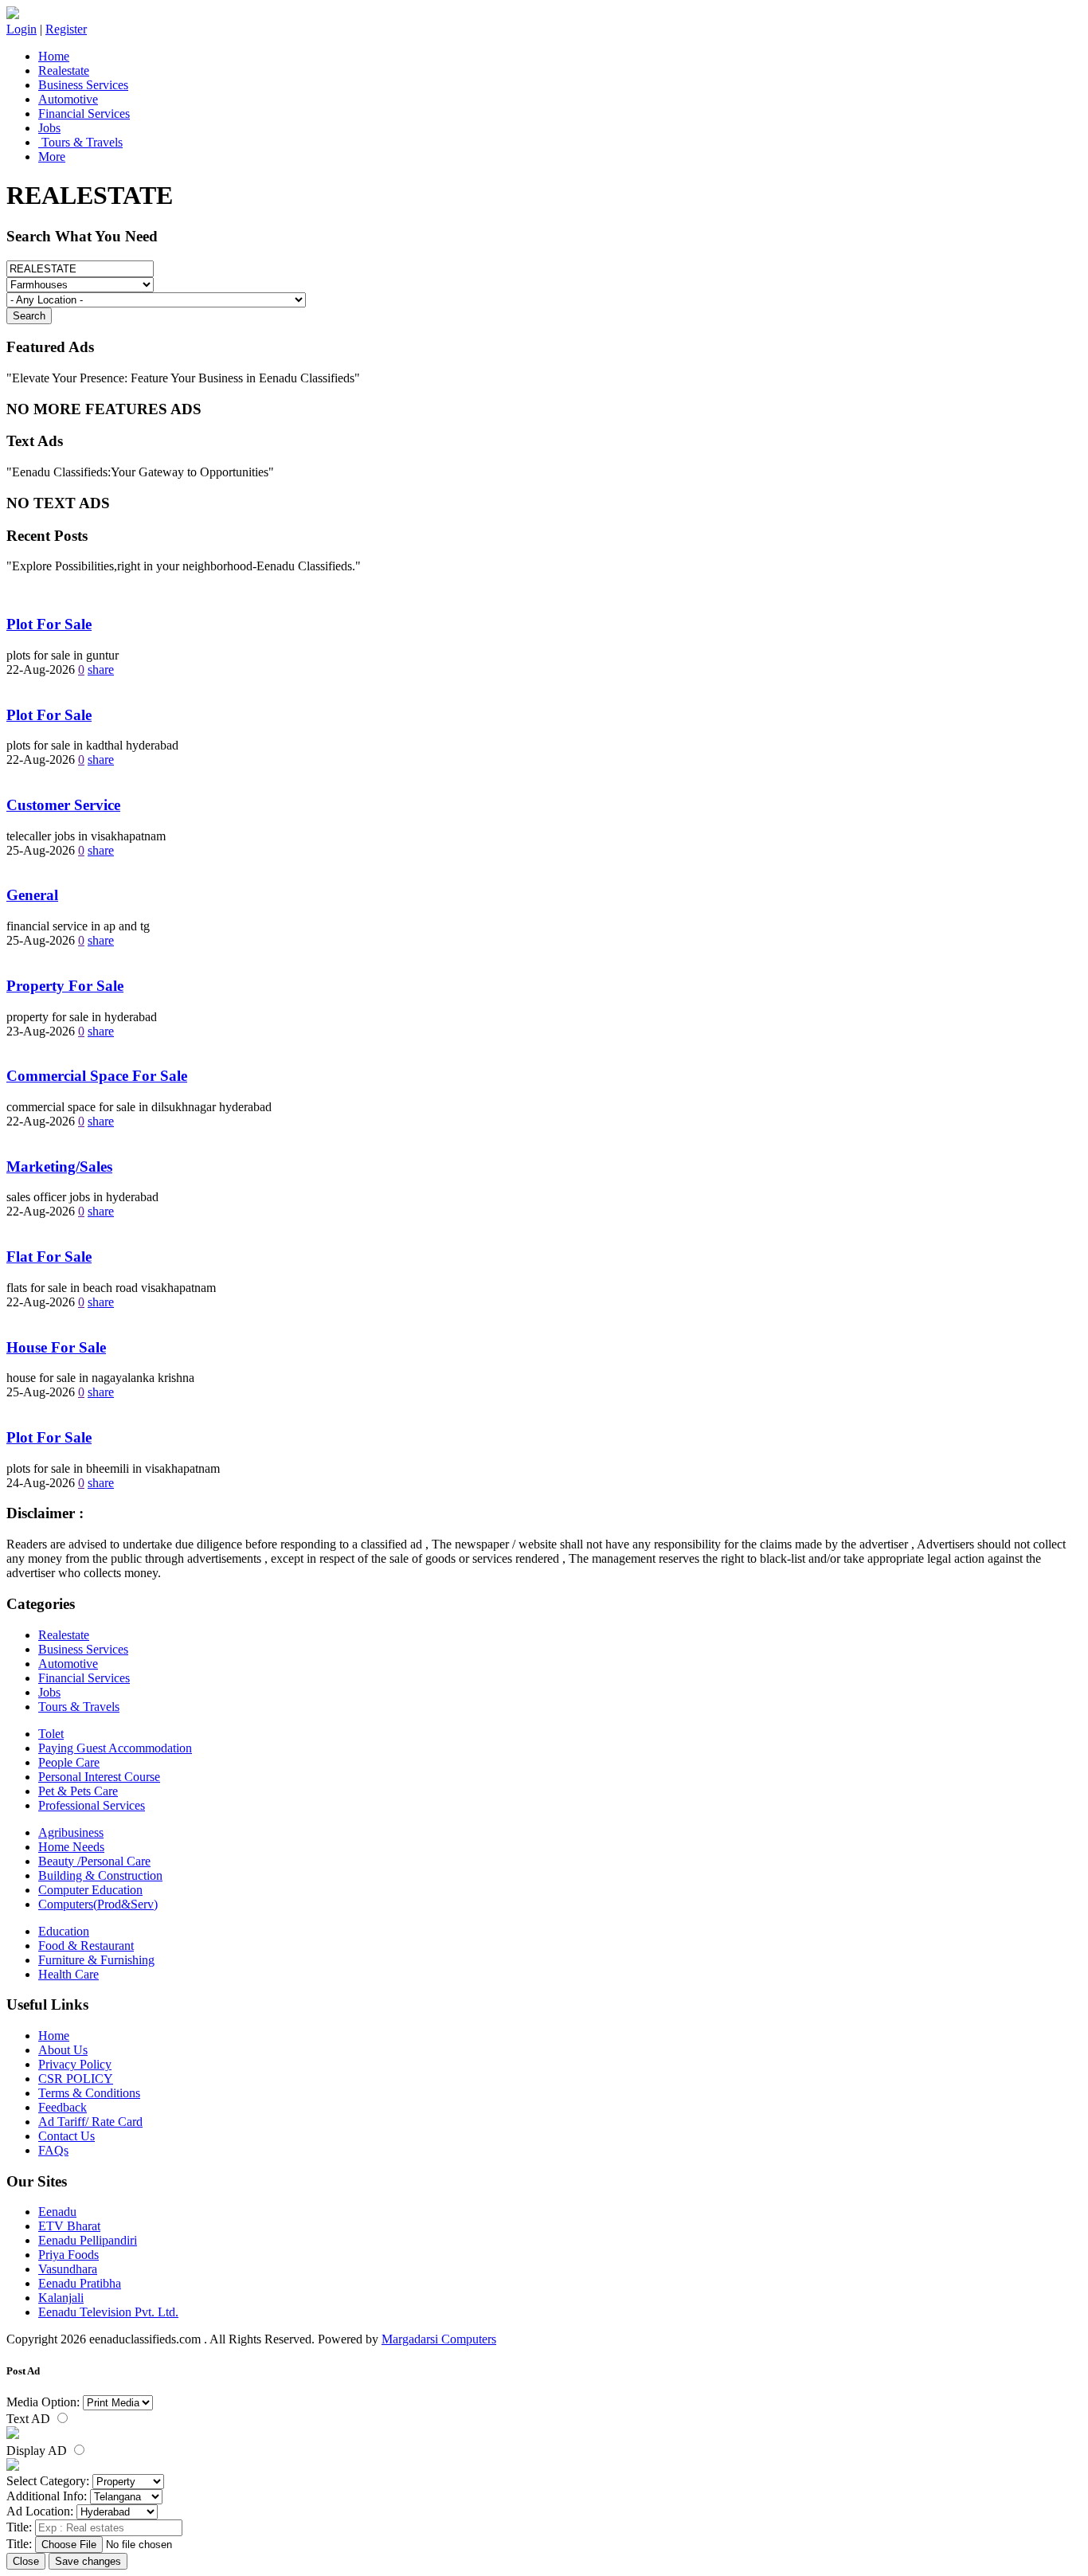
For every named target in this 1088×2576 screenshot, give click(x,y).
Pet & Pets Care (78, 1791)
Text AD (30, 2419)
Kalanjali (61, 2298)
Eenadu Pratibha (80, 2283)
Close (26, 2561)
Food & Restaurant (86, 1946)
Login (22, 29)
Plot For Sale (49, 624)
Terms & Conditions (89, 2093)
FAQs (53, 2150)
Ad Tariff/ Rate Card (90, 2122)
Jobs (49, 128)
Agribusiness (71, 1832)
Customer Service (63, 805)
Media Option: (43, 2402)
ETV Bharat (69, 2226)
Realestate (64, 70)
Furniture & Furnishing (96, 1960)
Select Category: (48, 2481)
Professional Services (92, 1805)
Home (54, 56)
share (101, 669)
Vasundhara (68, 2269)
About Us (63, 2050)
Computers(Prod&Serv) (98, 1904)
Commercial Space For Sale (97, 1076)
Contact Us (67, 2136)
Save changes (88, 2561)
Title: (19, 2527)
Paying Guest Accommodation (115, 1748)
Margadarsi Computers (439, 2339)
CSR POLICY (76, 2079)
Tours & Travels (80, 142)
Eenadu (57, 2212)
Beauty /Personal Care (94, 1861)
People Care (69, 1762)
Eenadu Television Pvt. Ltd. (108, 2312)
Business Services (83, 85)
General (32, 895)
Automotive (68, 99)
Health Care (68, 1974)
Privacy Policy (75, 2064)
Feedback (63, 2107)
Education (64, 1931)
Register (66, 29)
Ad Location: (40, 2511)
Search (29, 316)
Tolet (51, 1734)
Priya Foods (68, 2255)
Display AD (38, 2451)
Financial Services (84, 114)
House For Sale (56, 1347)
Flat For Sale (49, 1257)
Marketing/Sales (59, 1167)
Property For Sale (65, 986)
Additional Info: (47, 2496)
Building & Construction (100, 1875)
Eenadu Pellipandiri (88, 2240)
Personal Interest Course (99, 1777)
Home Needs (71, 1847)
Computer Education (90, 1890)
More (52, 157)
